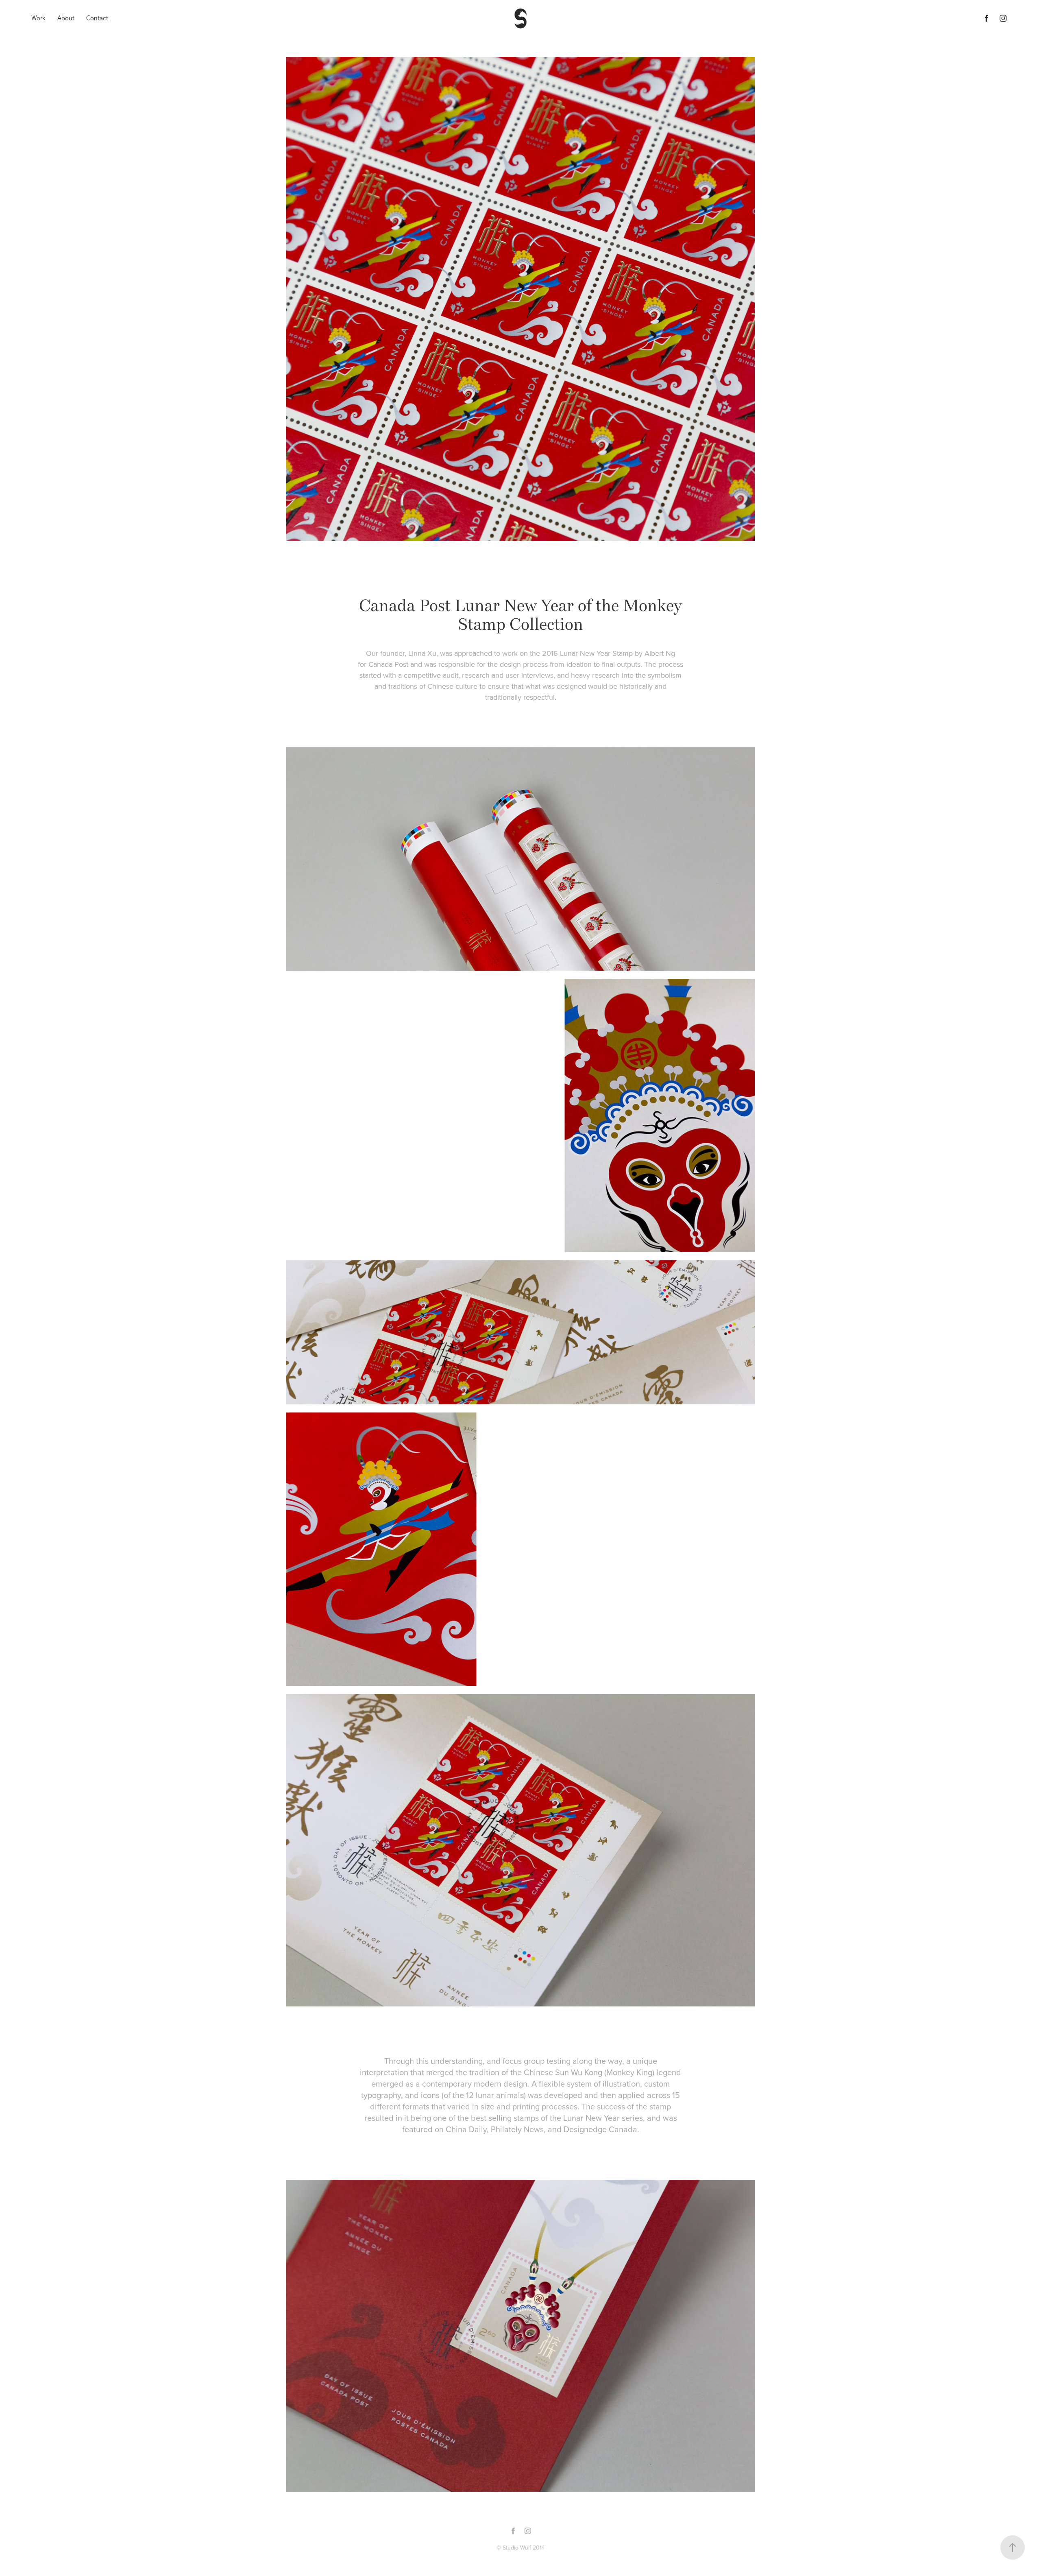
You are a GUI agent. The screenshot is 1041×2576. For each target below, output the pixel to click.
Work (38, 18)
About (66, 18)
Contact (97, 18)
